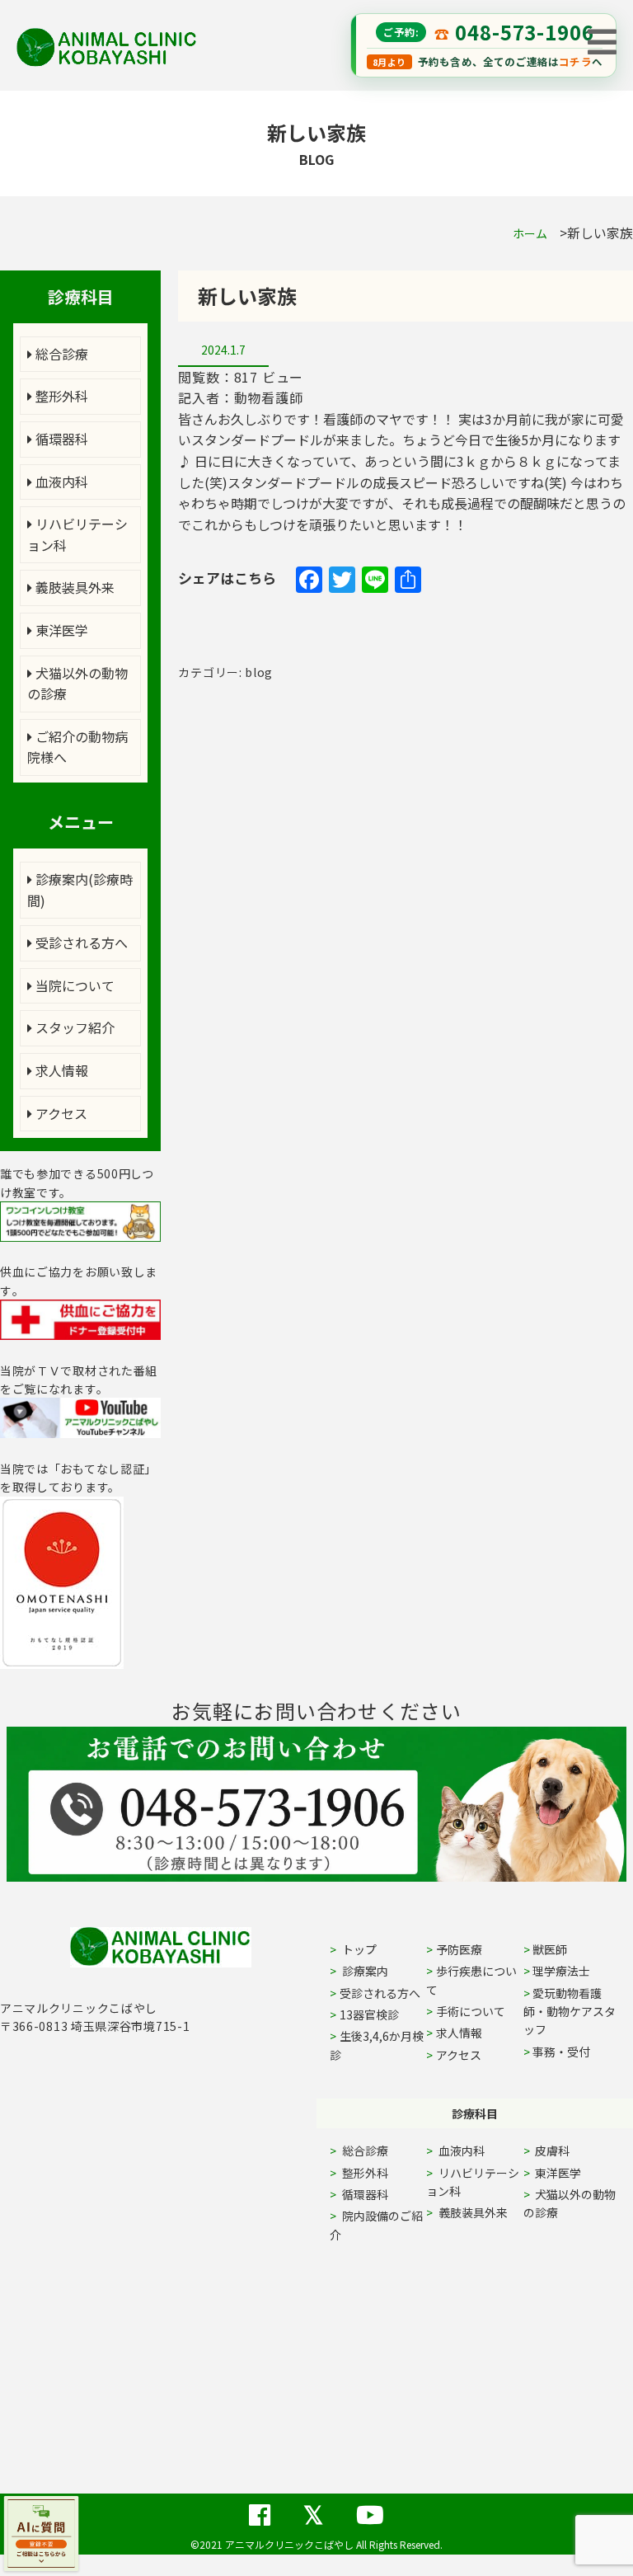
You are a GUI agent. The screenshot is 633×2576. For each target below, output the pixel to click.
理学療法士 (561, 1971)
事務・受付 (561, 2052)
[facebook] (260, 2505)
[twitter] (313, 2505)
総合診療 (60, 354)
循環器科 (60, 439)
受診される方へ (80, 942)
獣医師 (550, 1949)
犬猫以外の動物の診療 (77, 684)
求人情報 (60, 1070)
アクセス (60, 1113)
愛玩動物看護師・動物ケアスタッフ (570, 2012)
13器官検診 (369, 2014)
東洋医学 (60, 630)
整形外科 (60, 396)
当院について (73, 985)
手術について (471, 2011)
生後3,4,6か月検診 (377, 2045)
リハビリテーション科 (77, 534)
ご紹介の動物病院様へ (77, 747)
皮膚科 (571, 2151)
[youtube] (370, 2505)
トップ (358, 1949)
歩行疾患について (471, 1980)
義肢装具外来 (73, 587)
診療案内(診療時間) (80, 890)
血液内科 (60, 482)
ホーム (530, 233)
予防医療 (459, 1949)
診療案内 (364, 1971)
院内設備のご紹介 (376, 2225)
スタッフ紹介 (73, 1027)
